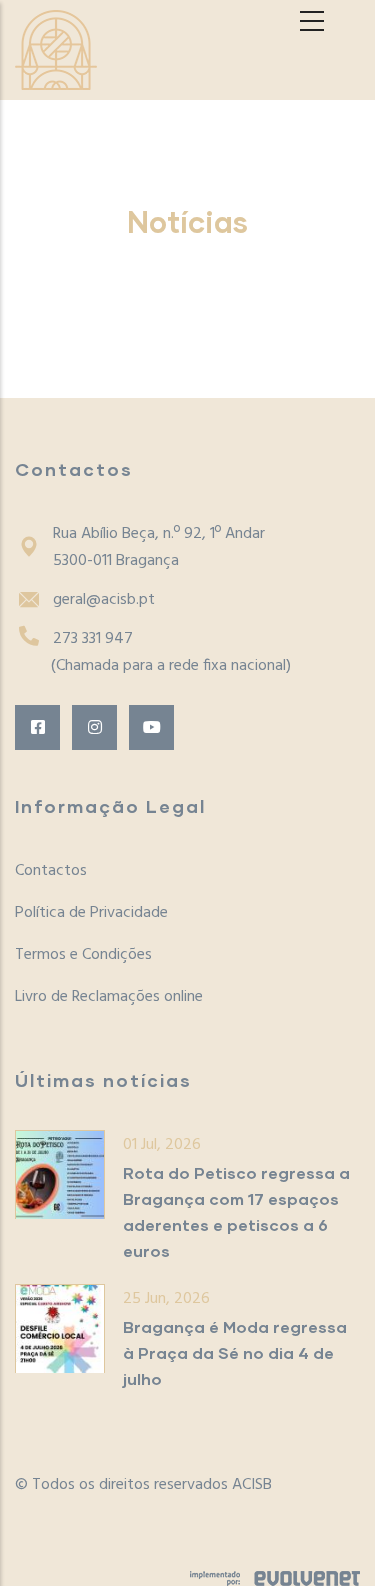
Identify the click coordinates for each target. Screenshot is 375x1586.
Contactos (51, 871)
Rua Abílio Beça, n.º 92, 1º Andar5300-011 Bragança (159, 547)
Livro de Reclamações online (109, 997)
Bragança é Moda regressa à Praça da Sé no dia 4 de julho (235, 1352)
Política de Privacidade (91, 913)
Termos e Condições (83, 955)
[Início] (56, 50)
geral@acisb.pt (104, 600)
